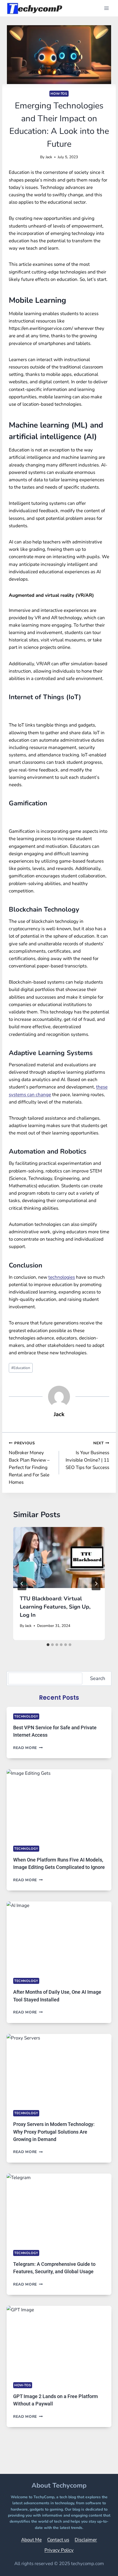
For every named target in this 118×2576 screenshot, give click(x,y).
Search (98, 1678)
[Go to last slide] (22, 1584)
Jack (49, 157)
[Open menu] (106, 8)
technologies (62, 1277)
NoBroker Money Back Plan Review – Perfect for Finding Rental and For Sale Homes (29, 1463)
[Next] (96, 1584)
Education (21, 1368)
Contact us (58, 2540)
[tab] (48, 1645)
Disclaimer (86, 2540)
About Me (31, 2540)
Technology (26, 1716)
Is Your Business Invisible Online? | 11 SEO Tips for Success (87, 1456)
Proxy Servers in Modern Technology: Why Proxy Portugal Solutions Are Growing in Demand (54, 2132)
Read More (28, 1748)
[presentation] (59, 1558)
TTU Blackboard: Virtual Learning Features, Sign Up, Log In (55, 1607)
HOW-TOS (59, 94)
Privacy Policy (59, 2550)
